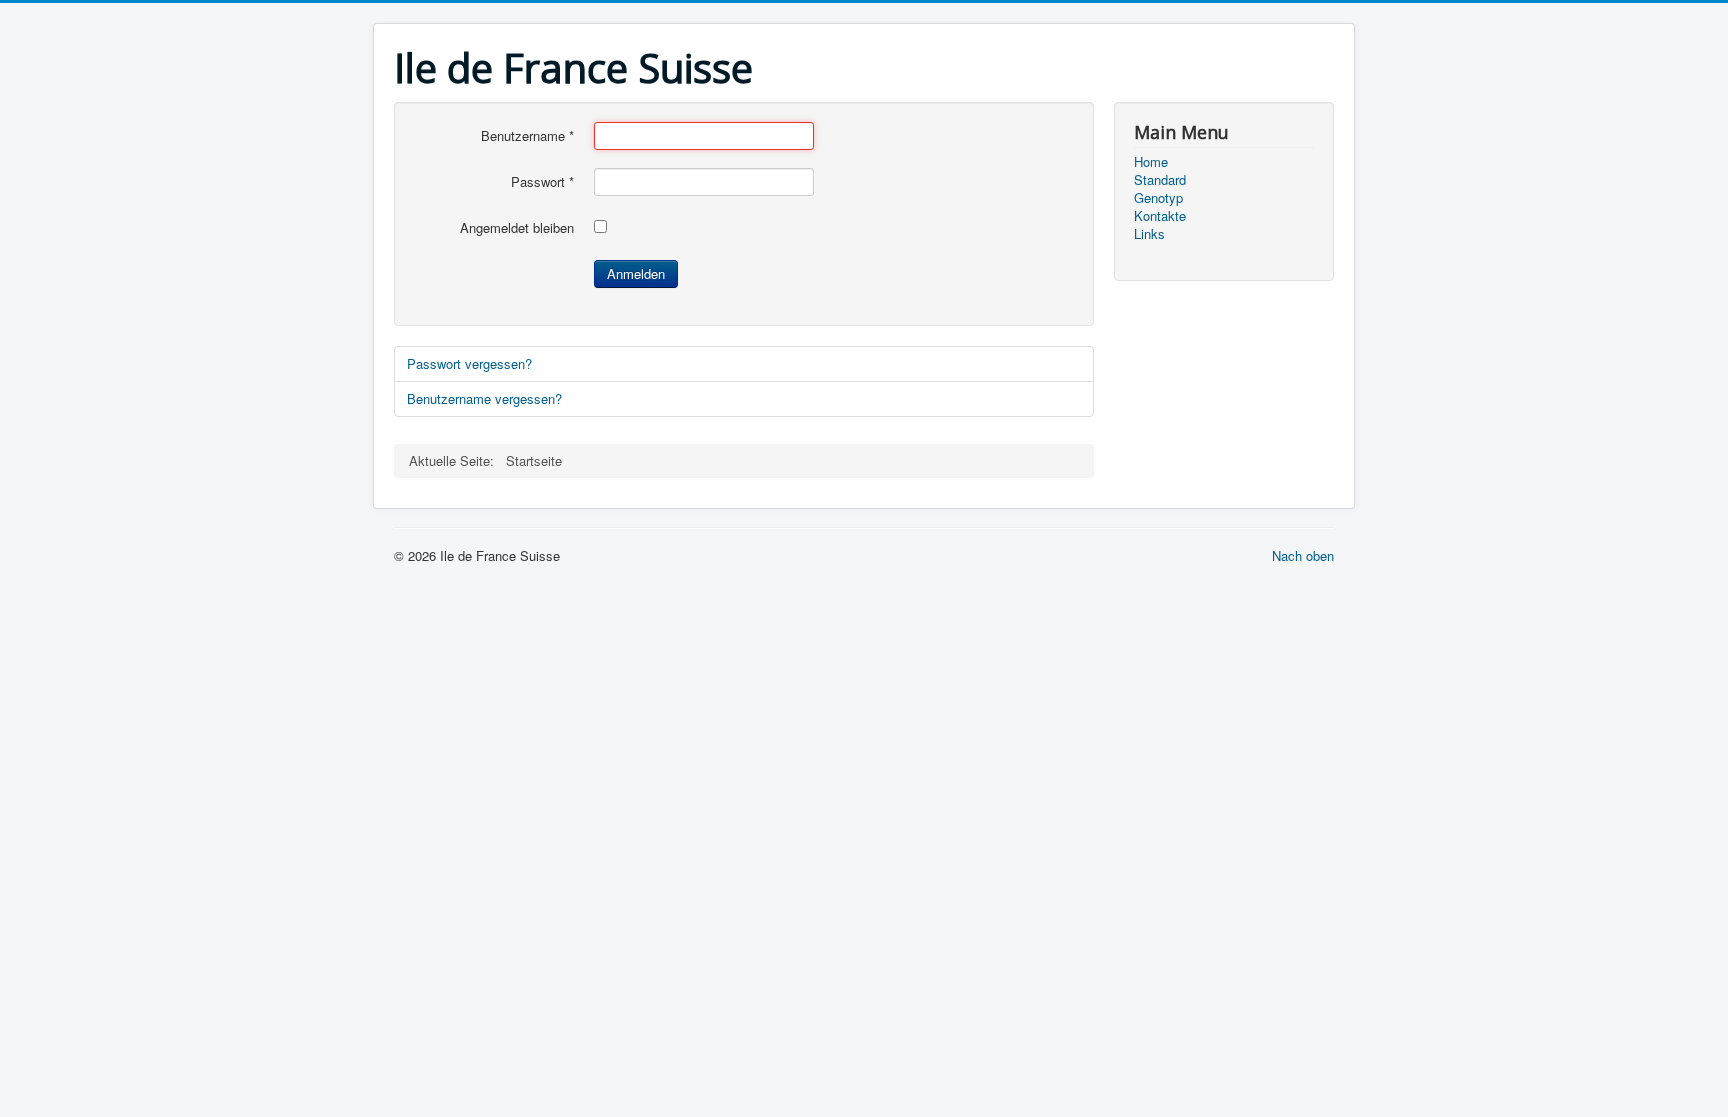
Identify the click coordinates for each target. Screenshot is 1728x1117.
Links (1149, 234)
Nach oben (1303, 555)
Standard (1160, 180)
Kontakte (1160, 216)
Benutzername (527, 136)
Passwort (542, 182)
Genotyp (1158, 198)
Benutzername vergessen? (484, 398)
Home (1151, 162)
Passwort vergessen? (469, 363)
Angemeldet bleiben (517, 228)
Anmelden (636, 273)
